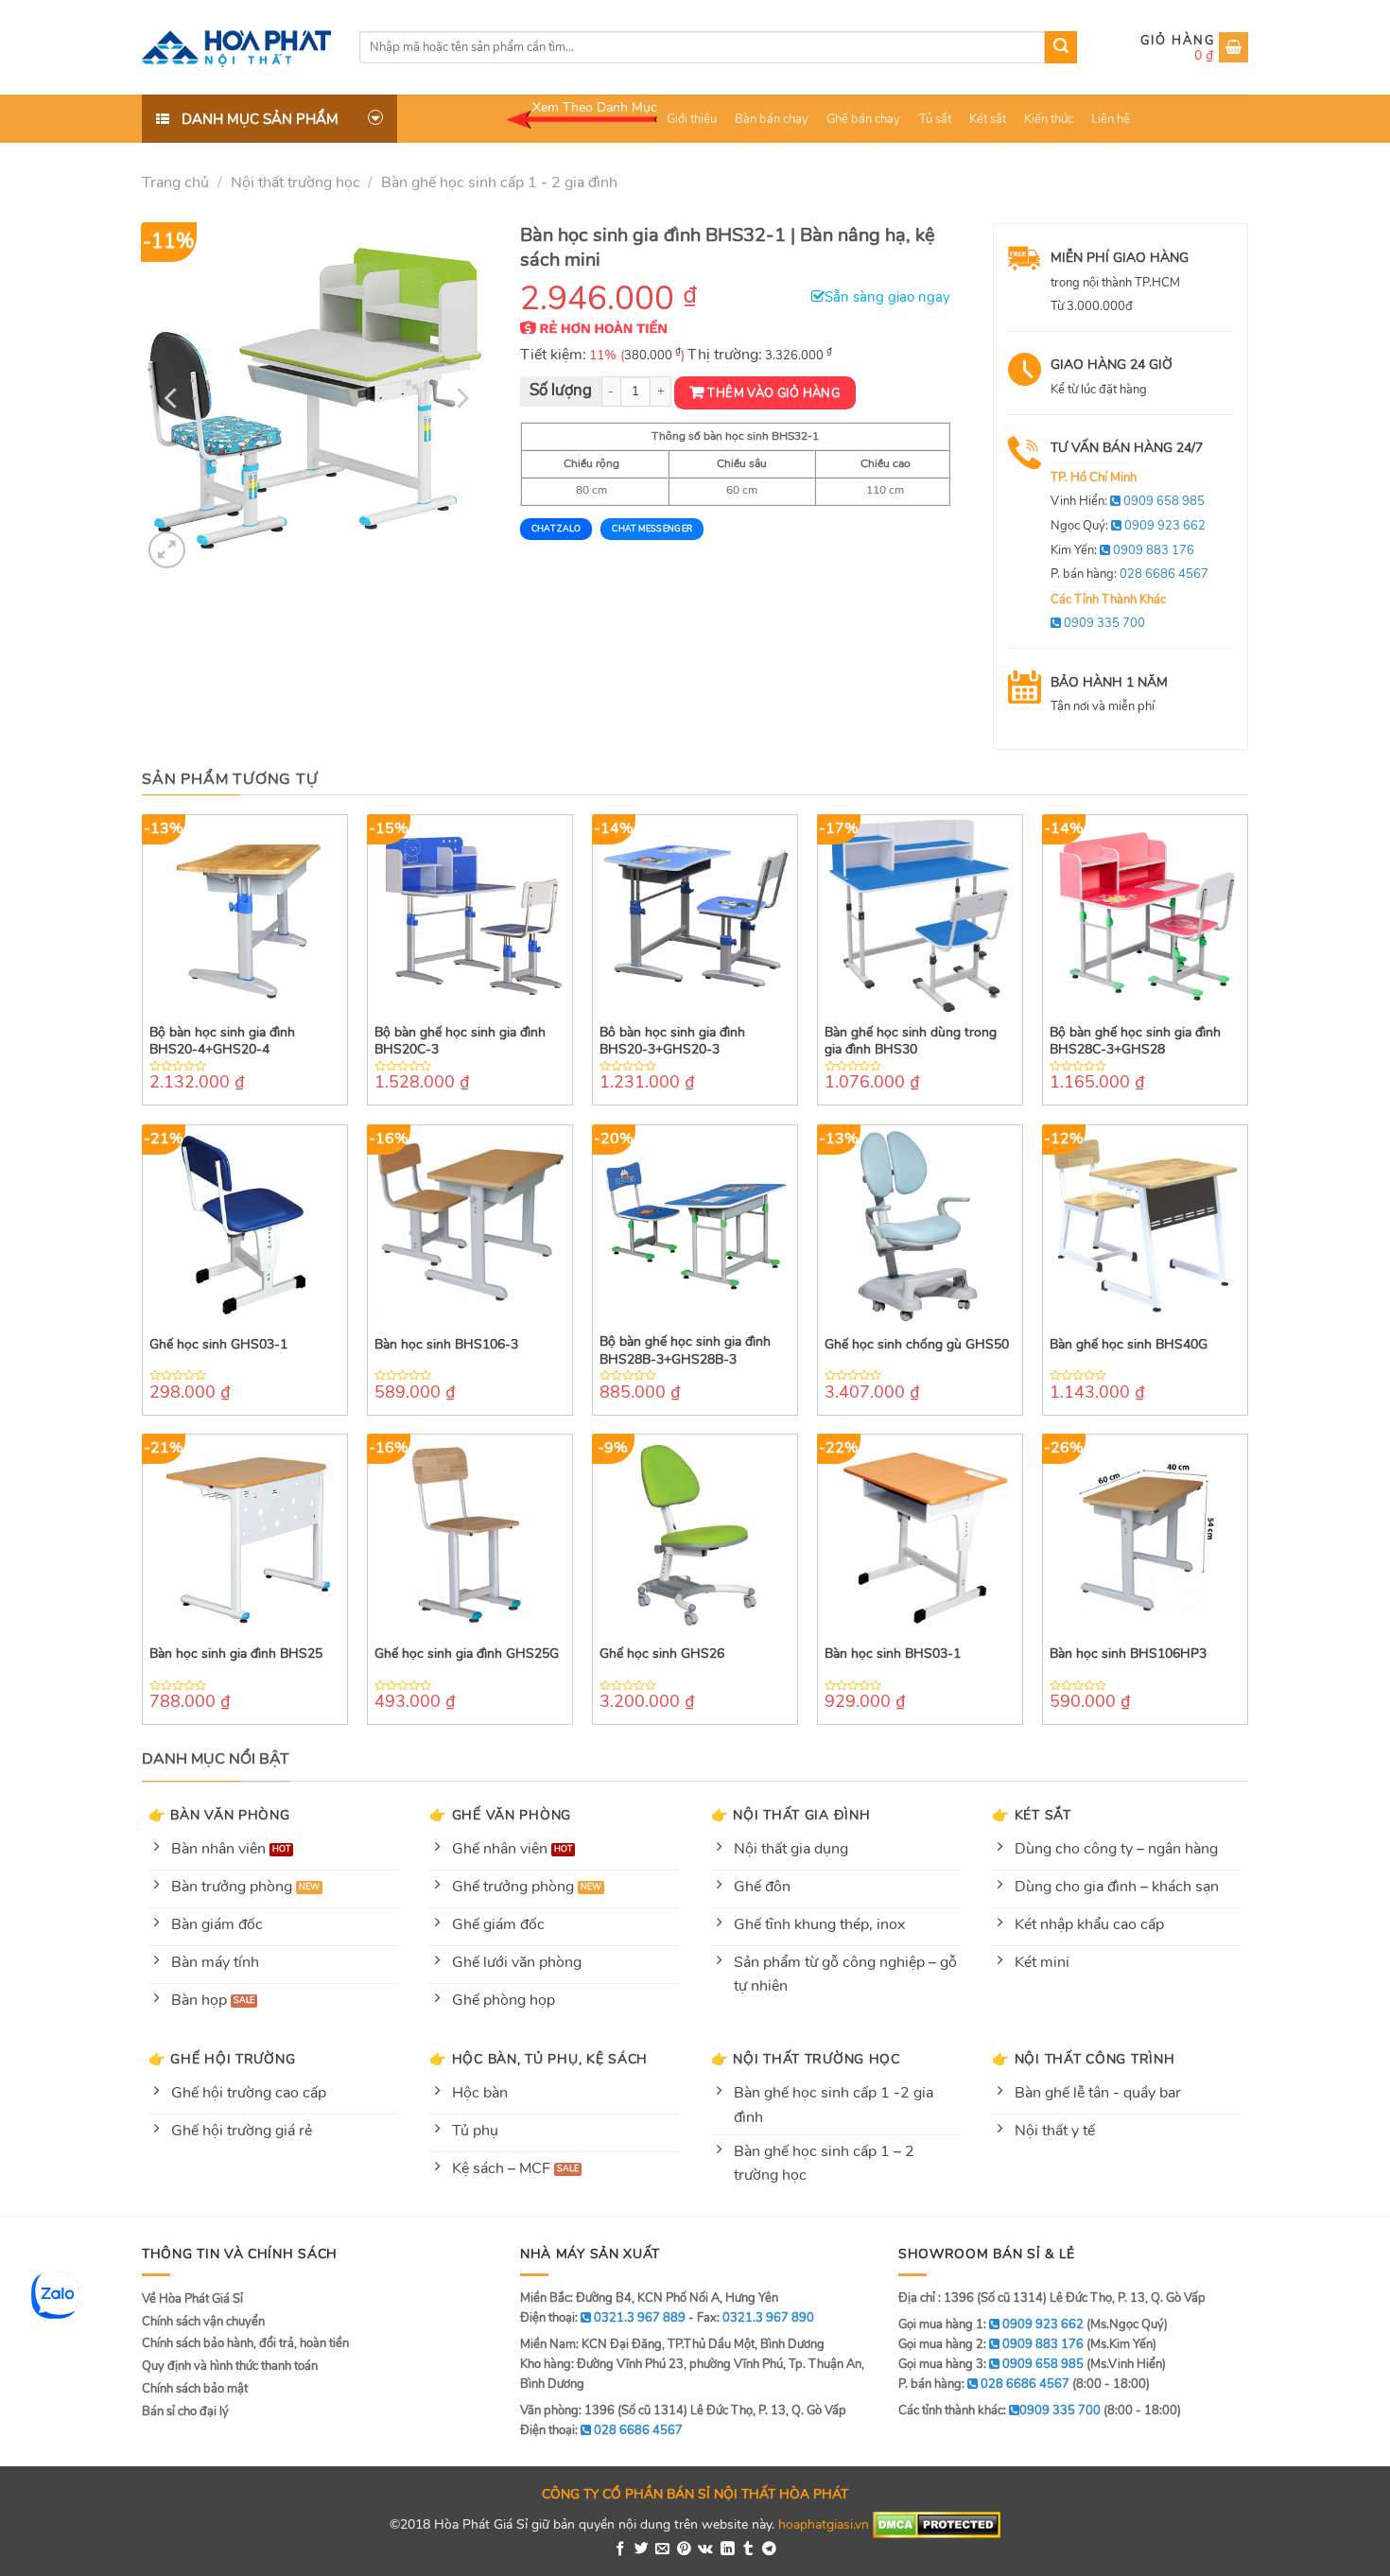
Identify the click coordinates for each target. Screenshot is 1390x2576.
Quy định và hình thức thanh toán (230, 2366)
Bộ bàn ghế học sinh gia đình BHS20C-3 (460, 1041)
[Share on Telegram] (769, 2550)
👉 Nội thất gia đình (791, 1815)
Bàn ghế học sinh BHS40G (1129, 1345)
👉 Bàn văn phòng (219, 1815)
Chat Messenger (652, 529)
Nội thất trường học (295, 183)
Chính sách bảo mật (195, 2389)
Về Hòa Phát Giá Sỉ (192, 2299)
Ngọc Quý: (1128, 526)
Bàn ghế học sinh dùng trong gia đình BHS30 (911, 1041)
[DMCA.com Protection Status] (937, 2524)
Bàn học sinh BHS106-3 (446, 1345)
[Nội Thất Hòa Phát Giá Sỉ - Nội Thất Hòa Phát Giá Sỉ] (236, 47)
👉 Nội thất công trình (1083, 2059)
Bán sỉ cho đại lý (185, 2411)
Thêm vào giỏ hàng (773, 393)
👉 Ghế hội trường (222, 2059)
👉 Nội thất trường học (806, 2059)
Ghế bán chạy (863, 119)
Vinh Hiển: (1128, 501)
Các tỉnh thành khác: (999, 2411)
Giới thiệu (692, 119)
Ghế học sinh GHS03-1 (218, 1345)
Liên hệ (1111, 119)
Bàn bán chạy (772, 119)
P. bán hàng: (1129, 574)
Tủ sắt (935, 119)
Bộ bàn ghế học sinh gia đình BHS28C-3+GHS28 (1135, 1041)
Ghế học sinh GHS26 (662, 1654)
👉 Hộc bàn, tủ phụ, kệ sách (539, 2059)
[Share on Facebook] (621, 2550)
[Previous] (173, 398)
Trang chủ (175, 183)
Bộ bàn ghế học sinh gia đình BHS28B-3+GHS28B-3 (685, 1350)
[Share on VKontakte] (705, 2550)
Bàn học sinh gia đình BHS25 (236, 1654)
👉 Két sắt (1031, 1815)
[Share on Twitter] (642, 2550)
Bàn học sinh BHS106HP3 (1128, 1654)
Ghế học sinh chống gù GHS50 (917, 1345)
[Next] (460, 398)
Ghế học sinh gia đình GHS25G (467, 1654)
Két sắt (988, 119)
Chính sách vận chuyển (203, 2322)
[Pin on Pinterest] (684, 2550)
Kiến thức (1049, 119)
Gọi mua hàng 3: (991, 2364)
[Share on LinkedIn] (728, 2550)
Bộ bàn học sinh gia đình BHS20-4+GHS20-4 (222, 1041)
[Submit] (1061, 47)
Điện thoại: (601, 2430)
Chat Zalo (556, 529)
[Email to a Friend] (662, 2550)
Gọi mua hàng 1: (991, 2324)
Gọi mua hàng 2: (991, 2344)
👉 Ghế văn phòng (500, 1815)
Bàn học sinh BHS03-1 (893, 1654)
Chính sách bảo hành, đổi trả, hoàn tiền (245, 2343)
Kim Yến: (1122, 550)
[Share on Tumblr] (748, 2550)
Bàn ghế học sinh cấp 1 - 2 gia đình (499, 183)
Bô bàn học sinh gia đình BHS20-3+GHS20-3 (672, 1041)
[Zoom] (167, 550)
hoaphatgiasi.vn (824, 2524)
